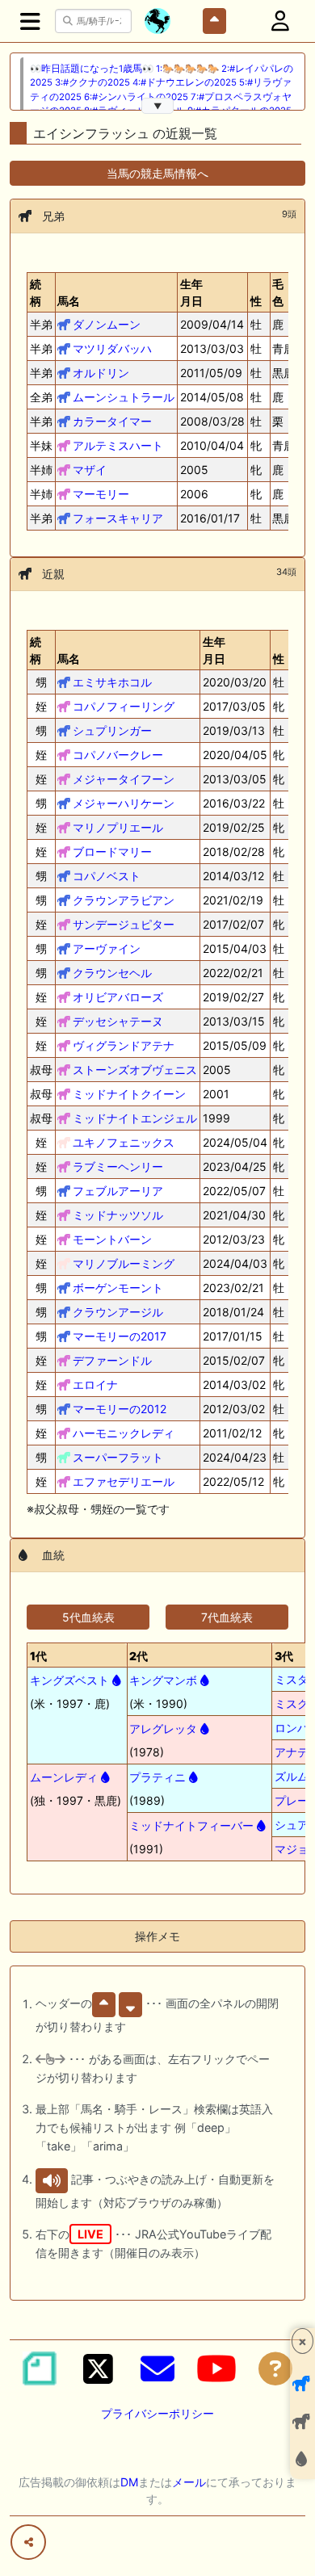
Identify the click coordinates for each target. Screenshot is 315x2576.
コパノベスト (107, 876)
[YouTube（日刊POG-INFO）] (216, 2368)
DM (129, 2482)
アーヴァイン (107, 948)
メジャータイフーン (124, 779)
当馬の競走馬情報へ (157, 173)
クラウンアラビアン (124, 900)
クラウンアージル (118, 1312)
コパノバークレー (118, 755)
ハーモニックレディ (124, 1433)
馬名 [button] (69, 301)
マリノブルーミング (124, 1263)
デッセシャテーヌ (118, 1021)
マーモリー (101, 494)
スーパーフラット (118, 1457)
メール (189, 2482)
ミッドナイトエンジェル (135, 1118)
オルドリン (101, 373)
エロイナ (95, 1384)
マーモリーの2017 (120, 1336)
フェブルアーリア (118, 1191)
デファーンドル (112, 1360)
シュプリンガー (112, 730)
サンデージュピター (124, 924)
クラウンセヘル (112, 973)
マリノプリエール (118, 827)
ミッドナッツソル (118, 1215)
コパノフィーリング (124, 706)
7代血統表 (227, 1617)
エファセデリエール (124, 1481)
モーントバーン (112, 1239)
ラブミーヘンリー (118, 1166)
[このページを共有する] (28, 2542)
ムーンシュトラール (124, 397)
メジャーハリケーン (124, 803)
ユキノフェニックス (124, 1142)
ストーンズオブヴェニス (135, 1070)
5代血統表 (88, 1617)
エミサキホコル (112, 682)
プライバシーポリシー (157, 2413)
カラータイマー (112, 421)
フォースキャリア (118, 518)
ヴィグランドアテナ (124, 1045)
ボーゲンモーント (118, 1288)
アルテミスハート (118, 445)
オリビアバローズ (118, 997)
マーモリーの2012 (120, 1409)
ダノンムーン (107, 324)
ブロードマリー (112, 852)
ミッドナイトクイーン (129, 1094)
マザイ (90, 470)
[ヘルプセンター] (275, 2368)
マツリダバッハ (112, 348)
